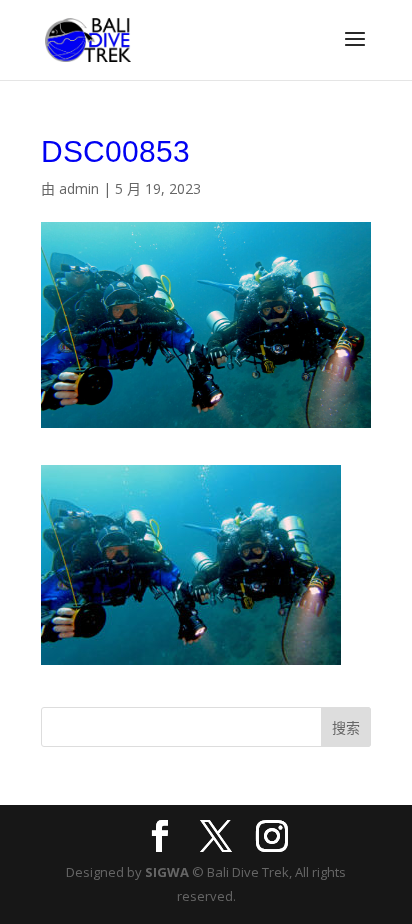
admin (79, 188)
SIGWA (167, 872)
